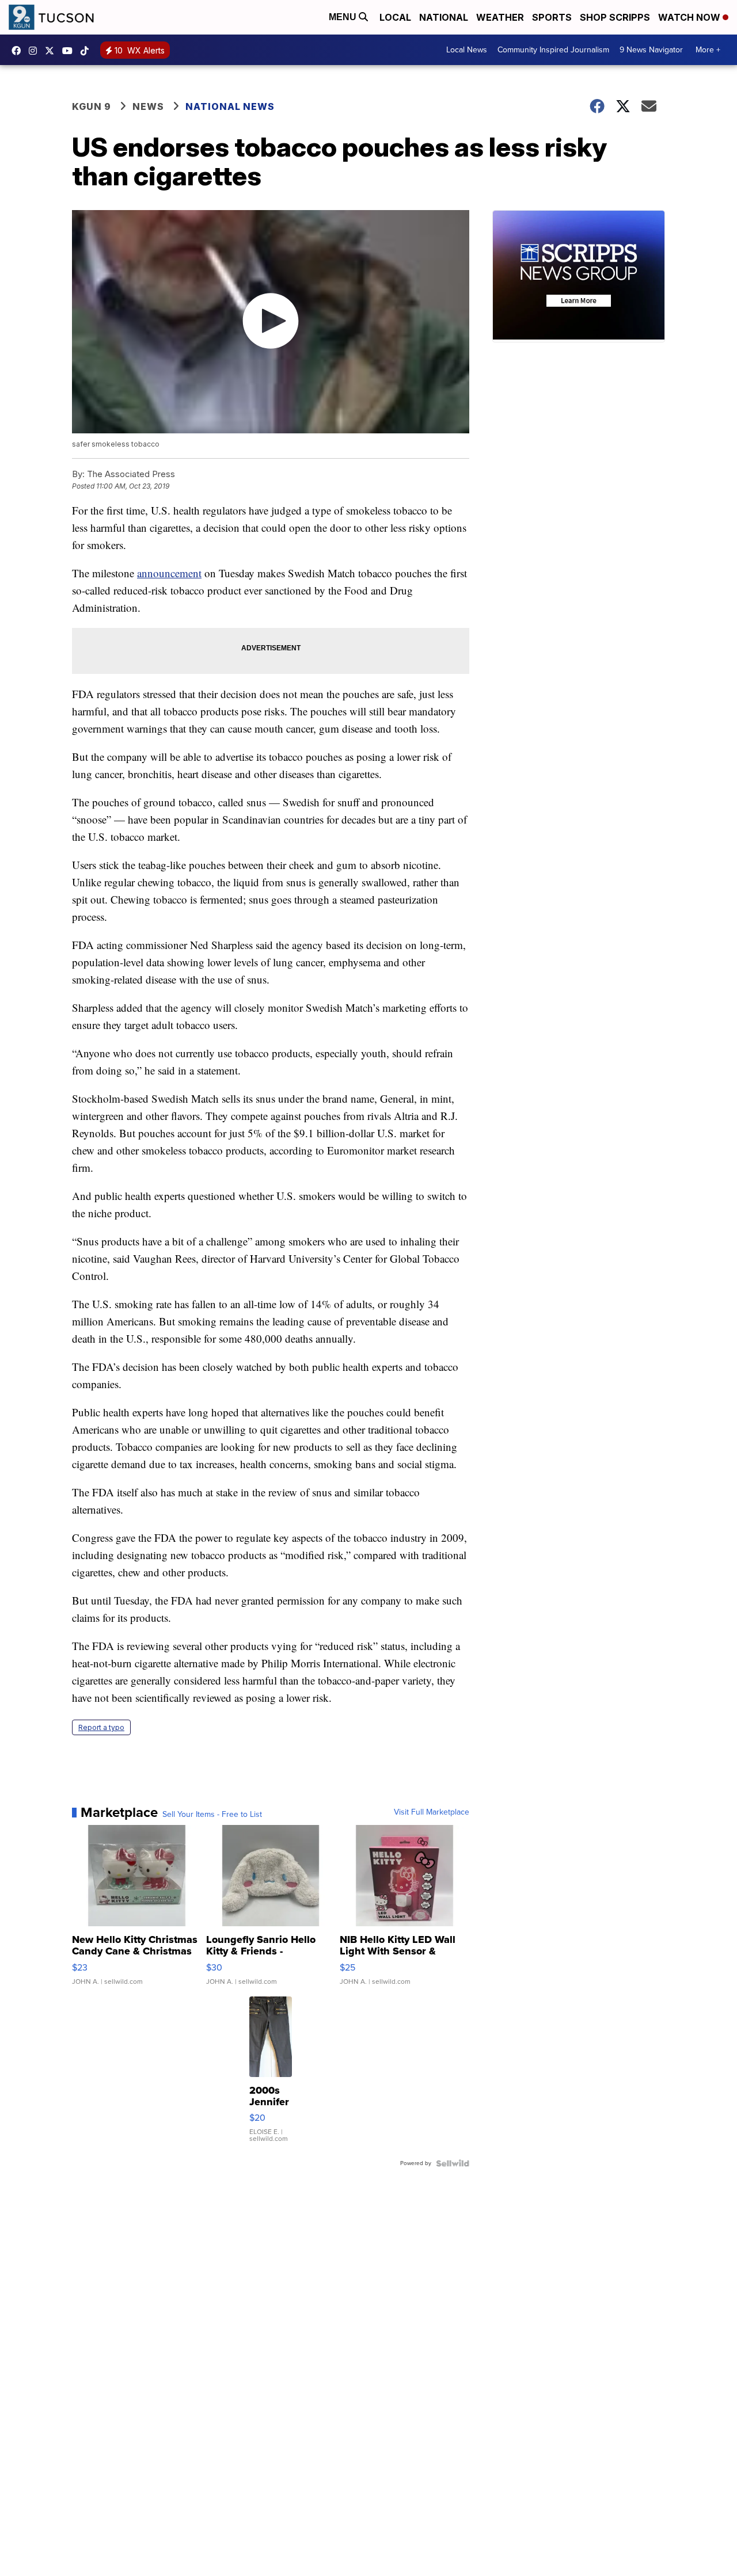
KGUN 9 (92, 106)
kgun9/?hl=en (36, 51)
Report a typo (101, 1727)
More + (708, 50)
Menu (344, 17)
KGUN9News (19, 51)
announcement (169, 573)
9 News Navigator (651, 50)
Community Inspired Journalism (553, 50)
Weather (500, 17)
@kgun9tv (88, 51)
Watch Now (690, 17)
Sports (552, 17)
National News (230, 106)
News (148, 106)
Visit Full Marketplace (432, 1812)
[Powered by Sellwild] (453, 2163)
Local (395, 17)
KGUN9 (52, 51)
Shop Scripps (615, 17)
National (444, 17)
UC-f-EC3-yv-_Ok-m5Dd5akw (70, 51)
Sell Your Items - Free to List (212, 1815)
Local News (467, 50)
